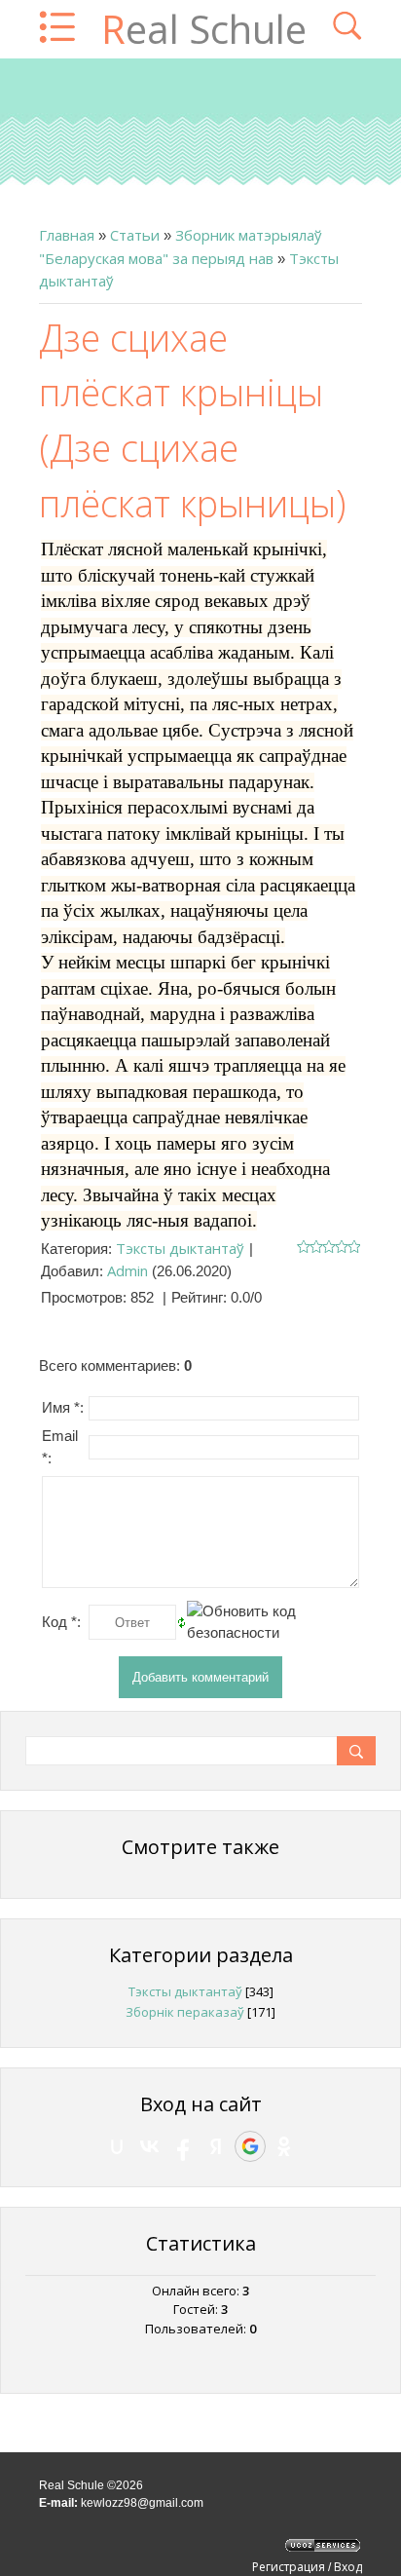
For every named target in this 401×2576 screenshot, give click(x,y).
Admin (128, 1270)
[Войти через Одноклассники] (284, 2146)
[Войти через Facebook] (183, 2146)
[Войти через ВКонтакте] (150, 2146)
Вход (348, 2567)
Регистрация (289, 2567)
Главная (67, 235)
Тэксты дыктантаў (180, 1248)
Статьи (135, 235)
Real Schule (204, 29)
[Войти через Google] (250, 2146)
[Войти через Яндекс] (216, 2146)
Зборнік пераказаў (185, 2012)
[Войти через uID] (117, 2146)
